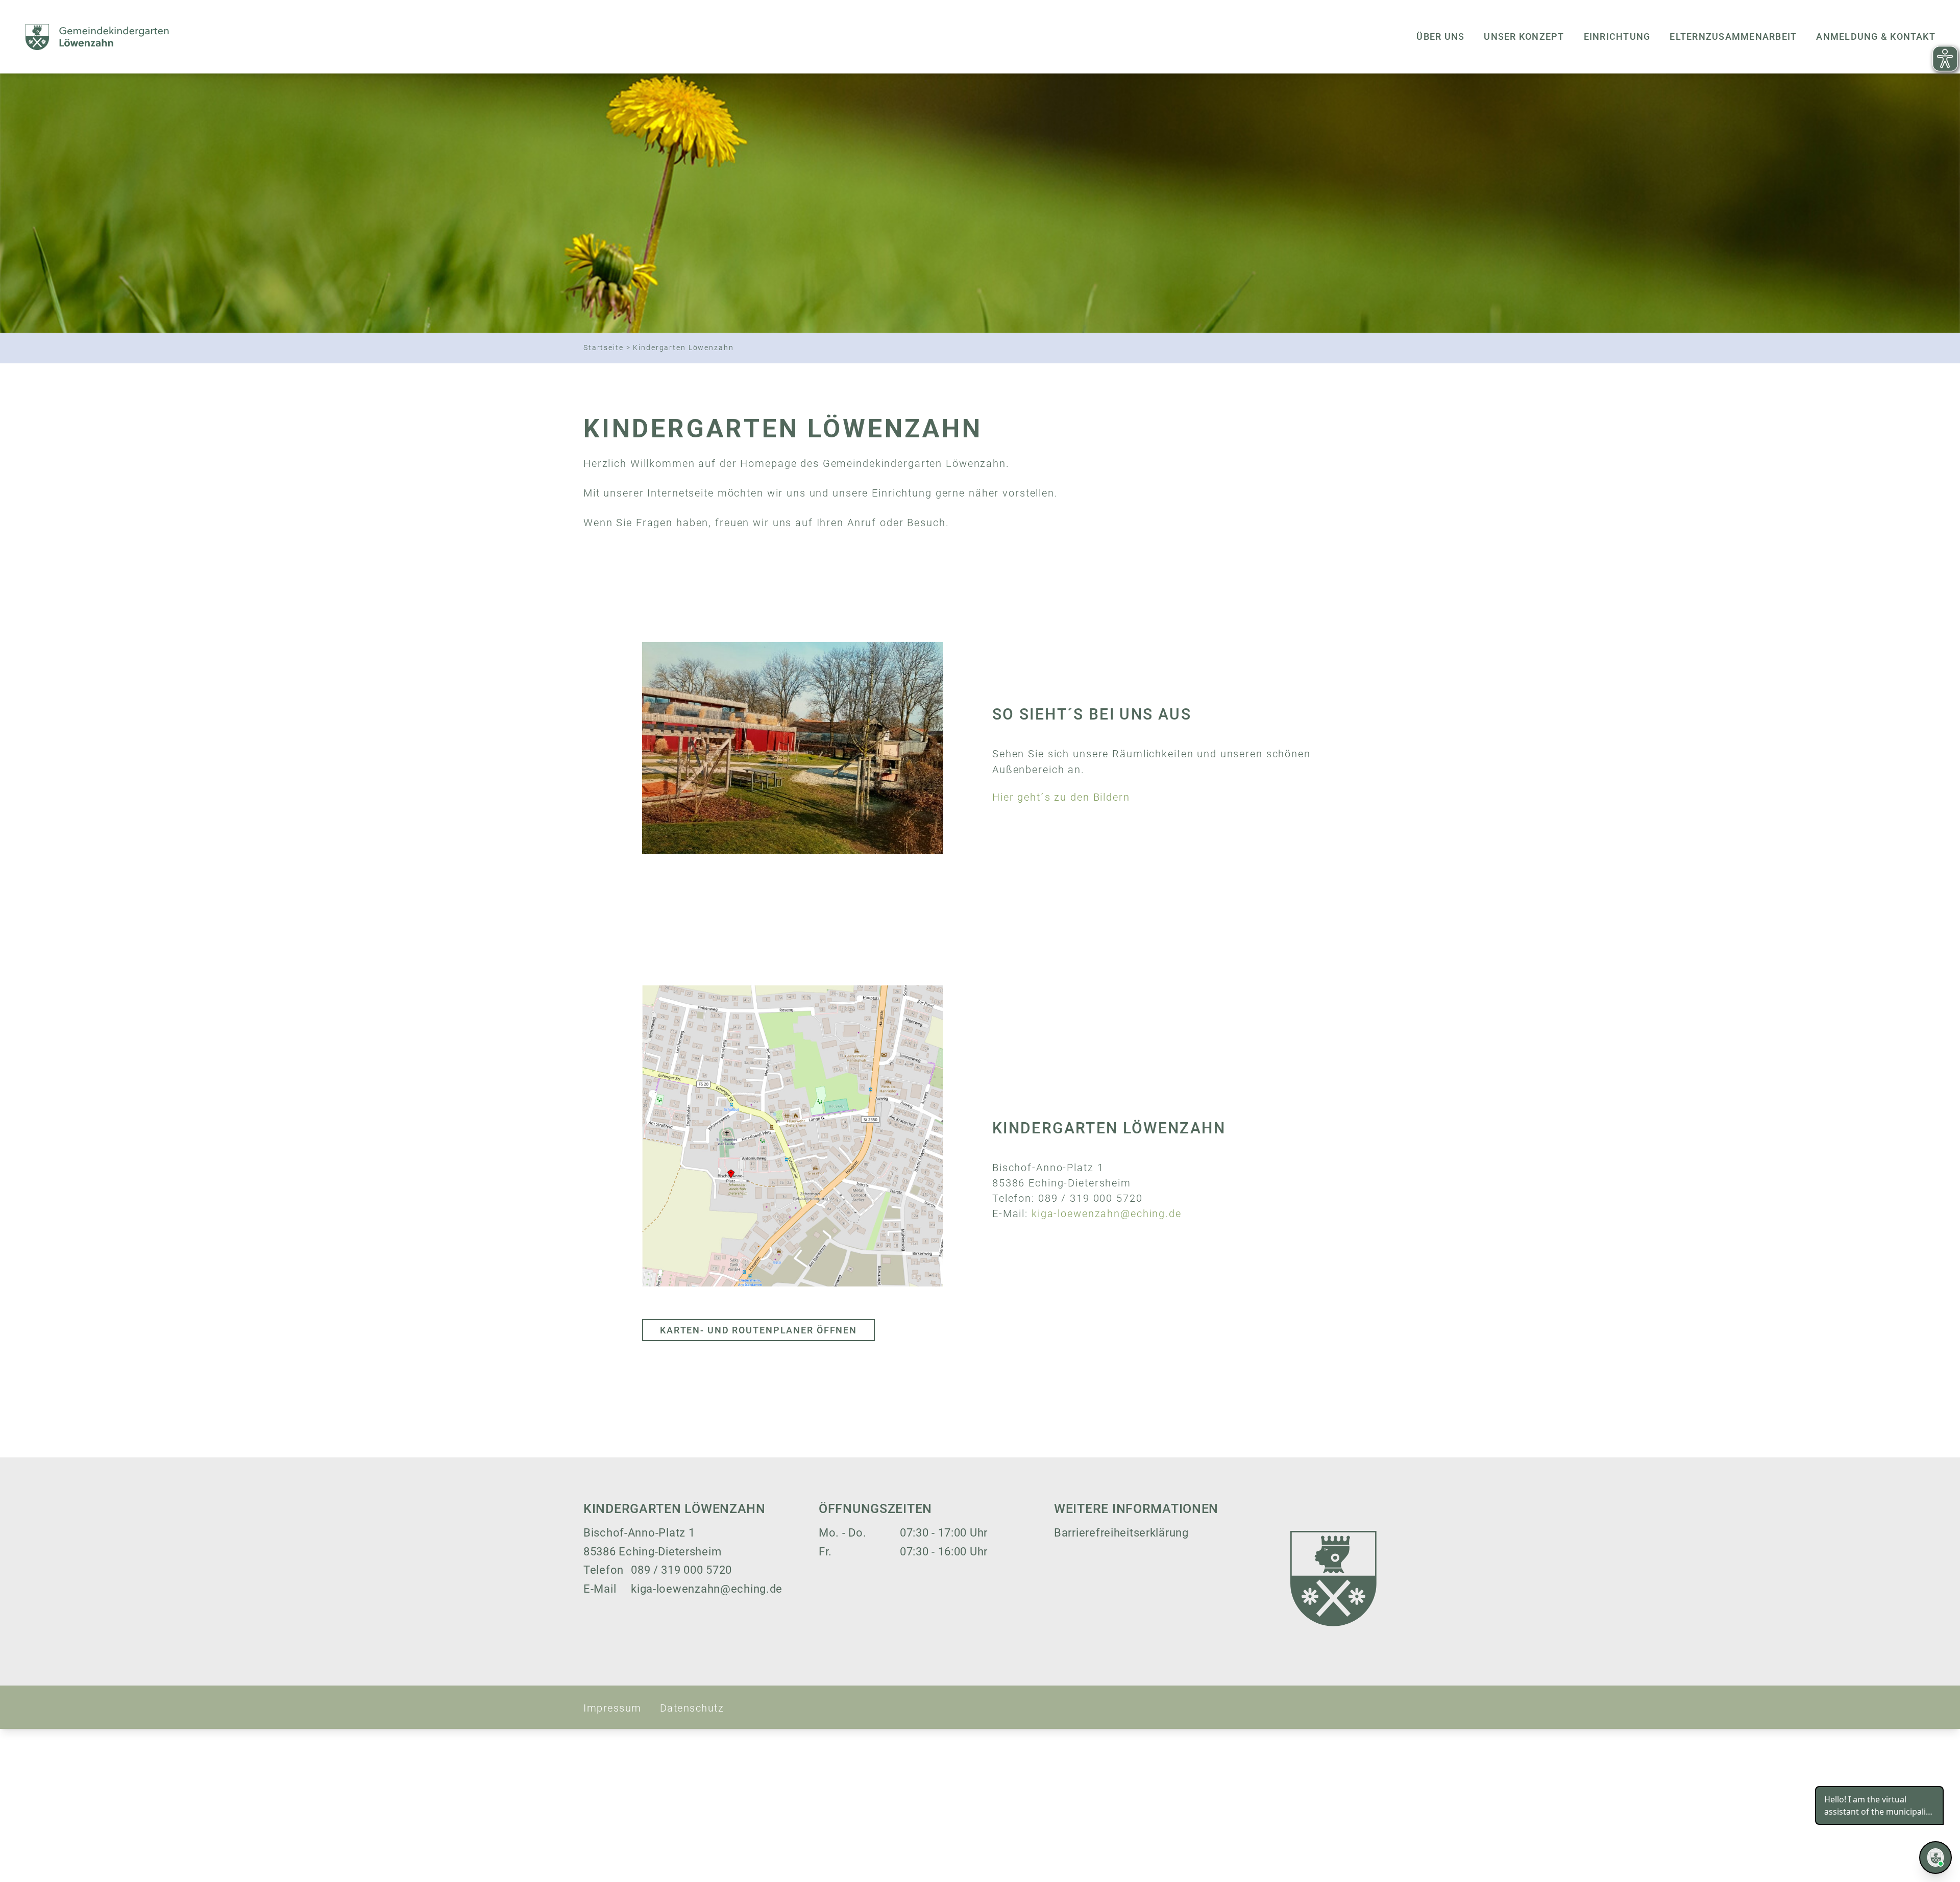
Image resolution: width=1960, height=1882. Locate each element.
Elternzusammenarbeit (1733, 36)
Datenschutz (692, 1708)
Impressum (612, 1708)
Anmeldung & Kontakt (1876, 36)
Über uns (1440, 36)
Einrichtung (1617, 36)
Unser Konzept (1524, 36)
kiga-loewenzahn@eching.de (1107, 1214)
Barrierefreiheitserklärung (1121, 1533)
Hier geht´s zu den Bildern (1061, 797)
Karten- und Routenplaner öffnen (758, 1330)
